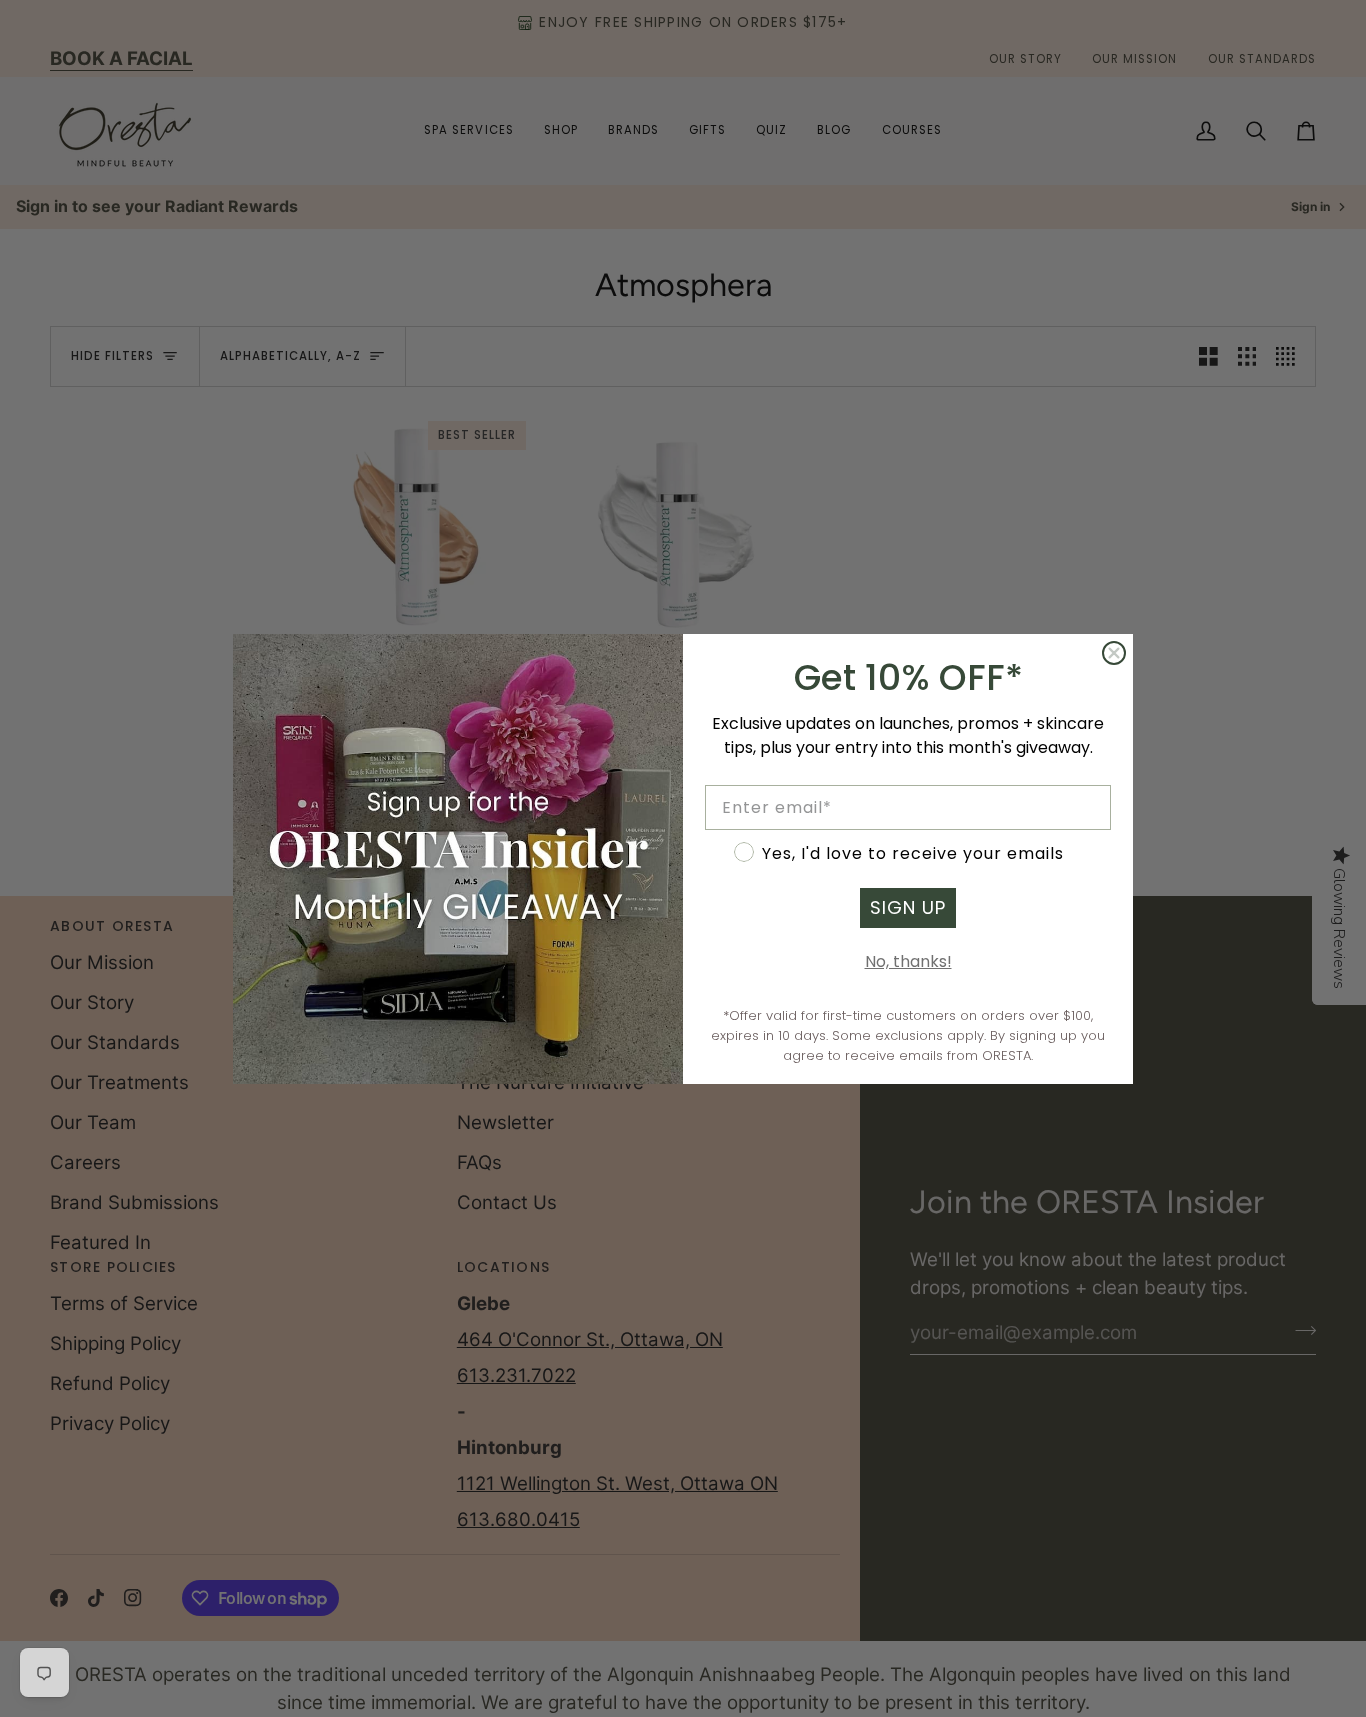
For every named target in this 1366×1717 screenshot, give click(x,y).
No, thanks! (908, 961)
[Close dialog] (1114, 653)
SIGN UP (908, 907)
